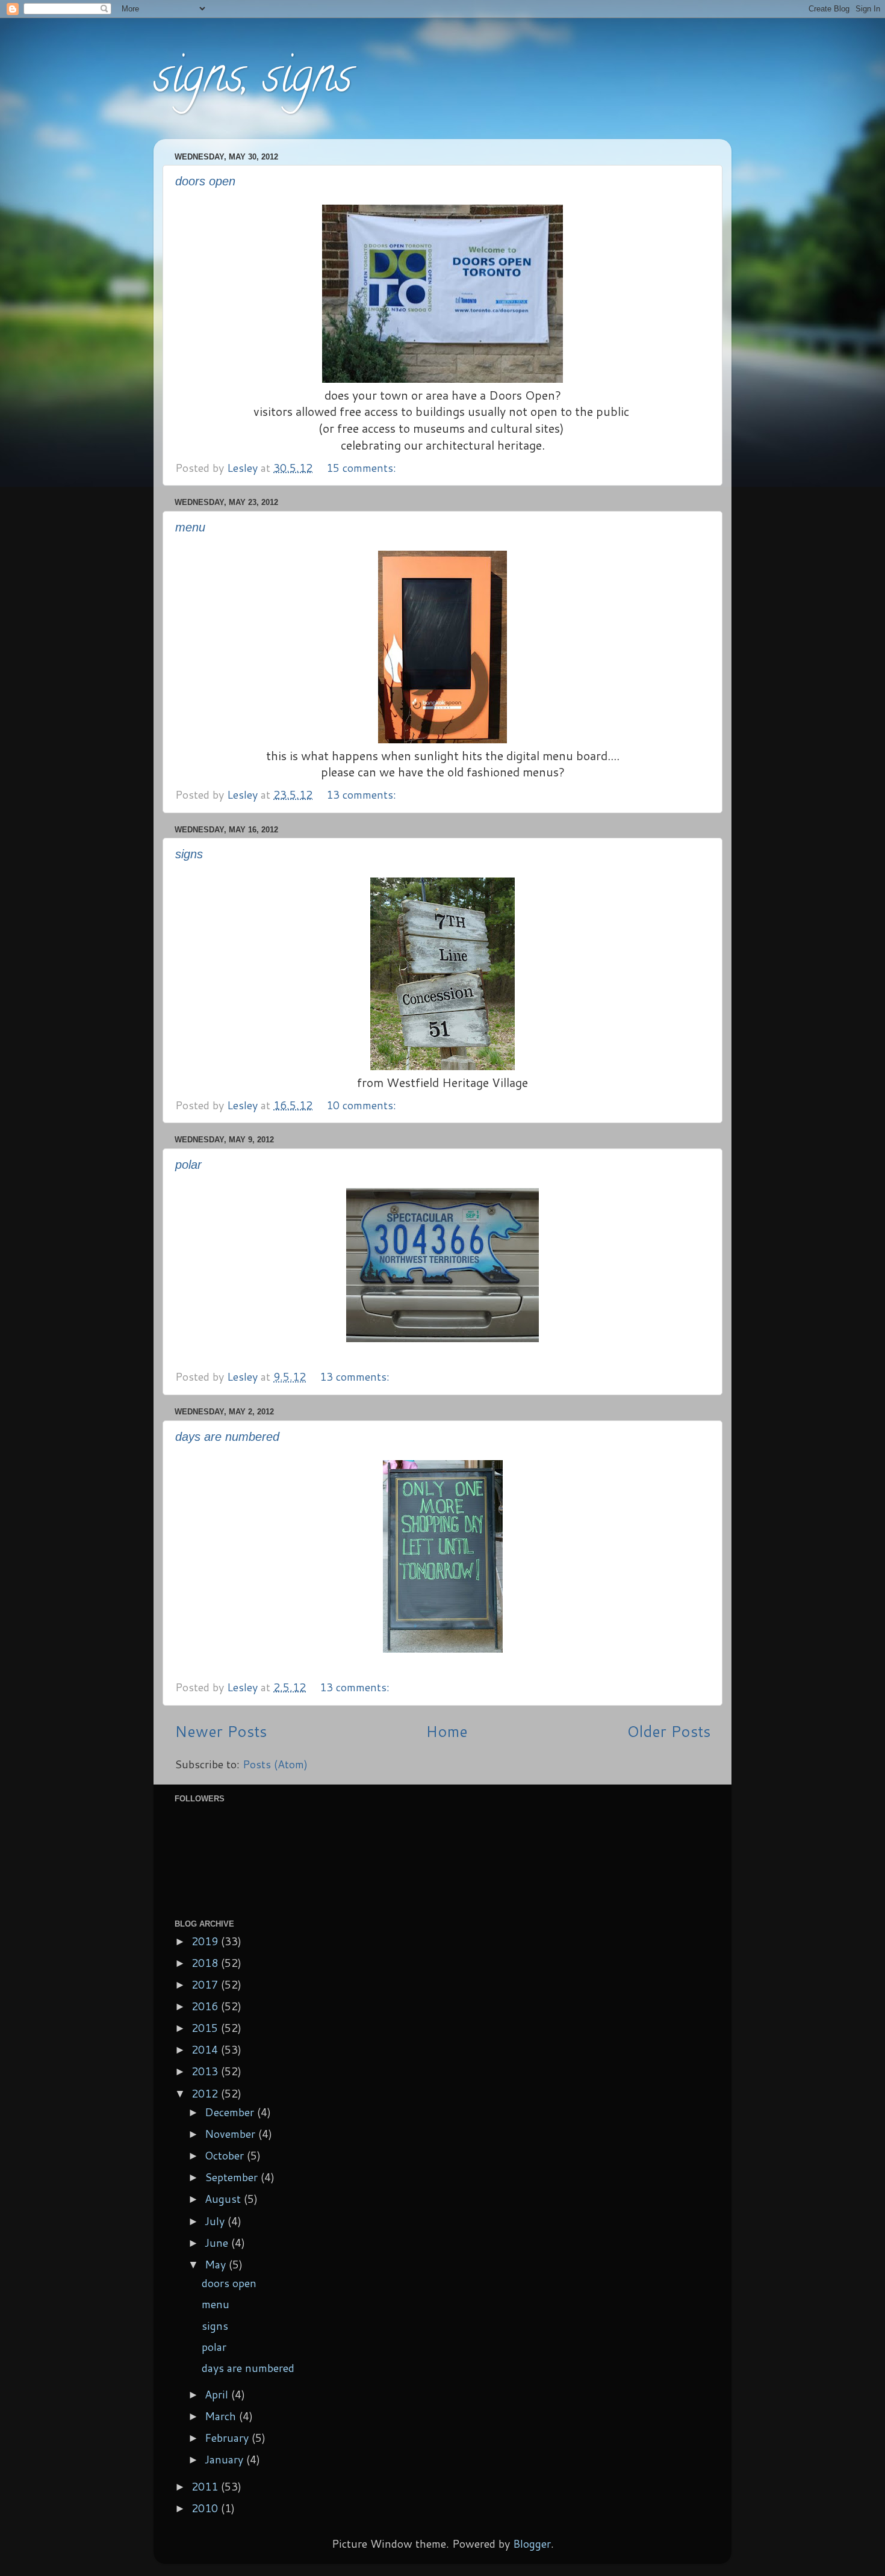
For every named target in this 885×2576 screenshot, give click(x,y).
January (225, 2459)
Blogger (532, 2543)
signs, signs (253, 81)
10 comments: (363, 1105)
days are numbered (227, 1437)
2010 (206, 2508)
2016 (206, 2006)
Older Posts (669, 1731)
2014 (206, 2049)
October (226, 2155)
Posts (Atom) (275, 1764)
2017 (206, 1984)
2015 (206, 2028)
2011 (206, 2486)
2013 (206, 2071)
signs (189, 854)
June (218, 2243)
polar (188, 1165)
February (228, 2438)
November (231, 2134)
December (231, 2112)
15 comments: (363, 468)
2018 (206, 1963)
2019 (206, 1941)
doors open (205, 181)
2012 (206, 2093)
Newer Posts (221, 1731)
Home (447, 1731)
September (233, 2177)
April (218, 2394)
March (222, 2416)
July (216, 2221)
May (217, 2264)
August (224, 2199)
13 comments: (363, 794)
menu (190, 527)
